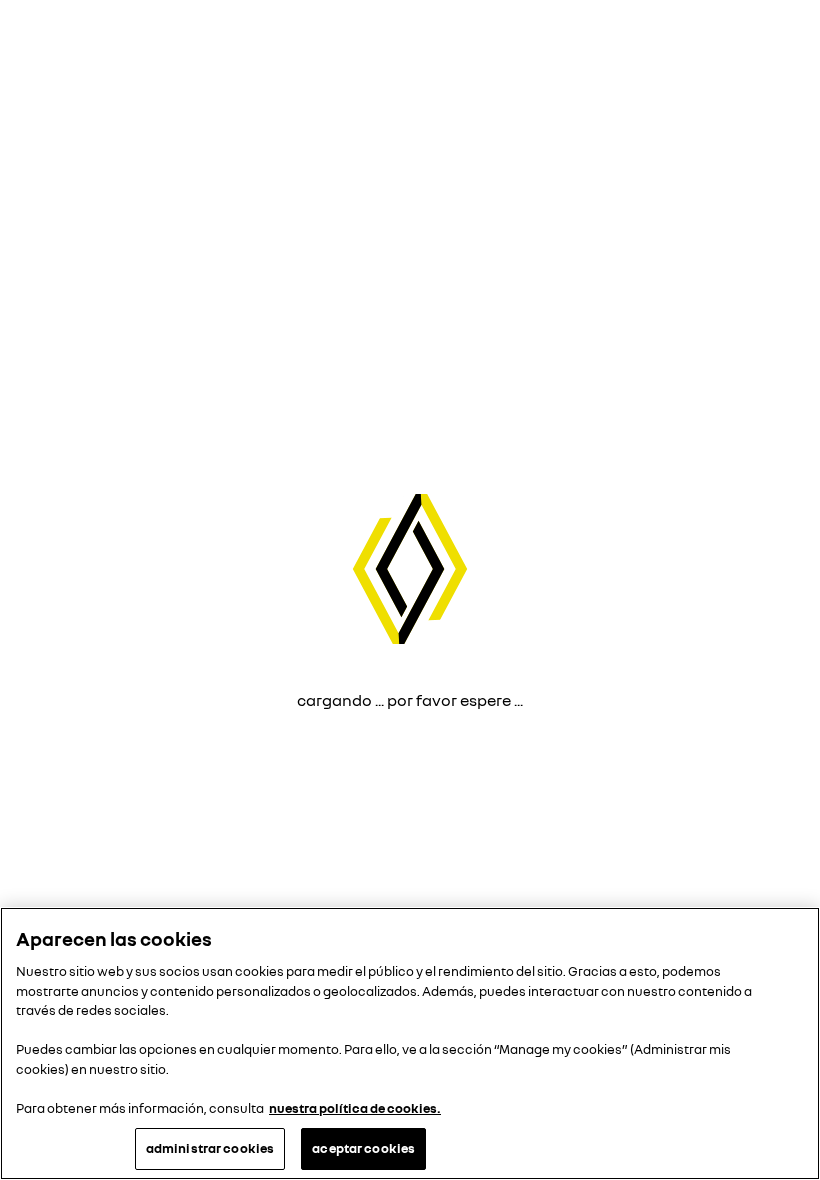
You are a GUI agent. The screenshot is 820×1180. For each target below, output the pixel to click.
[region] (410, 1043)
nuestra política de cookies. (355, 1108)
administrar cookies (210, 1148)
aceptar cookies (363, 1148)
